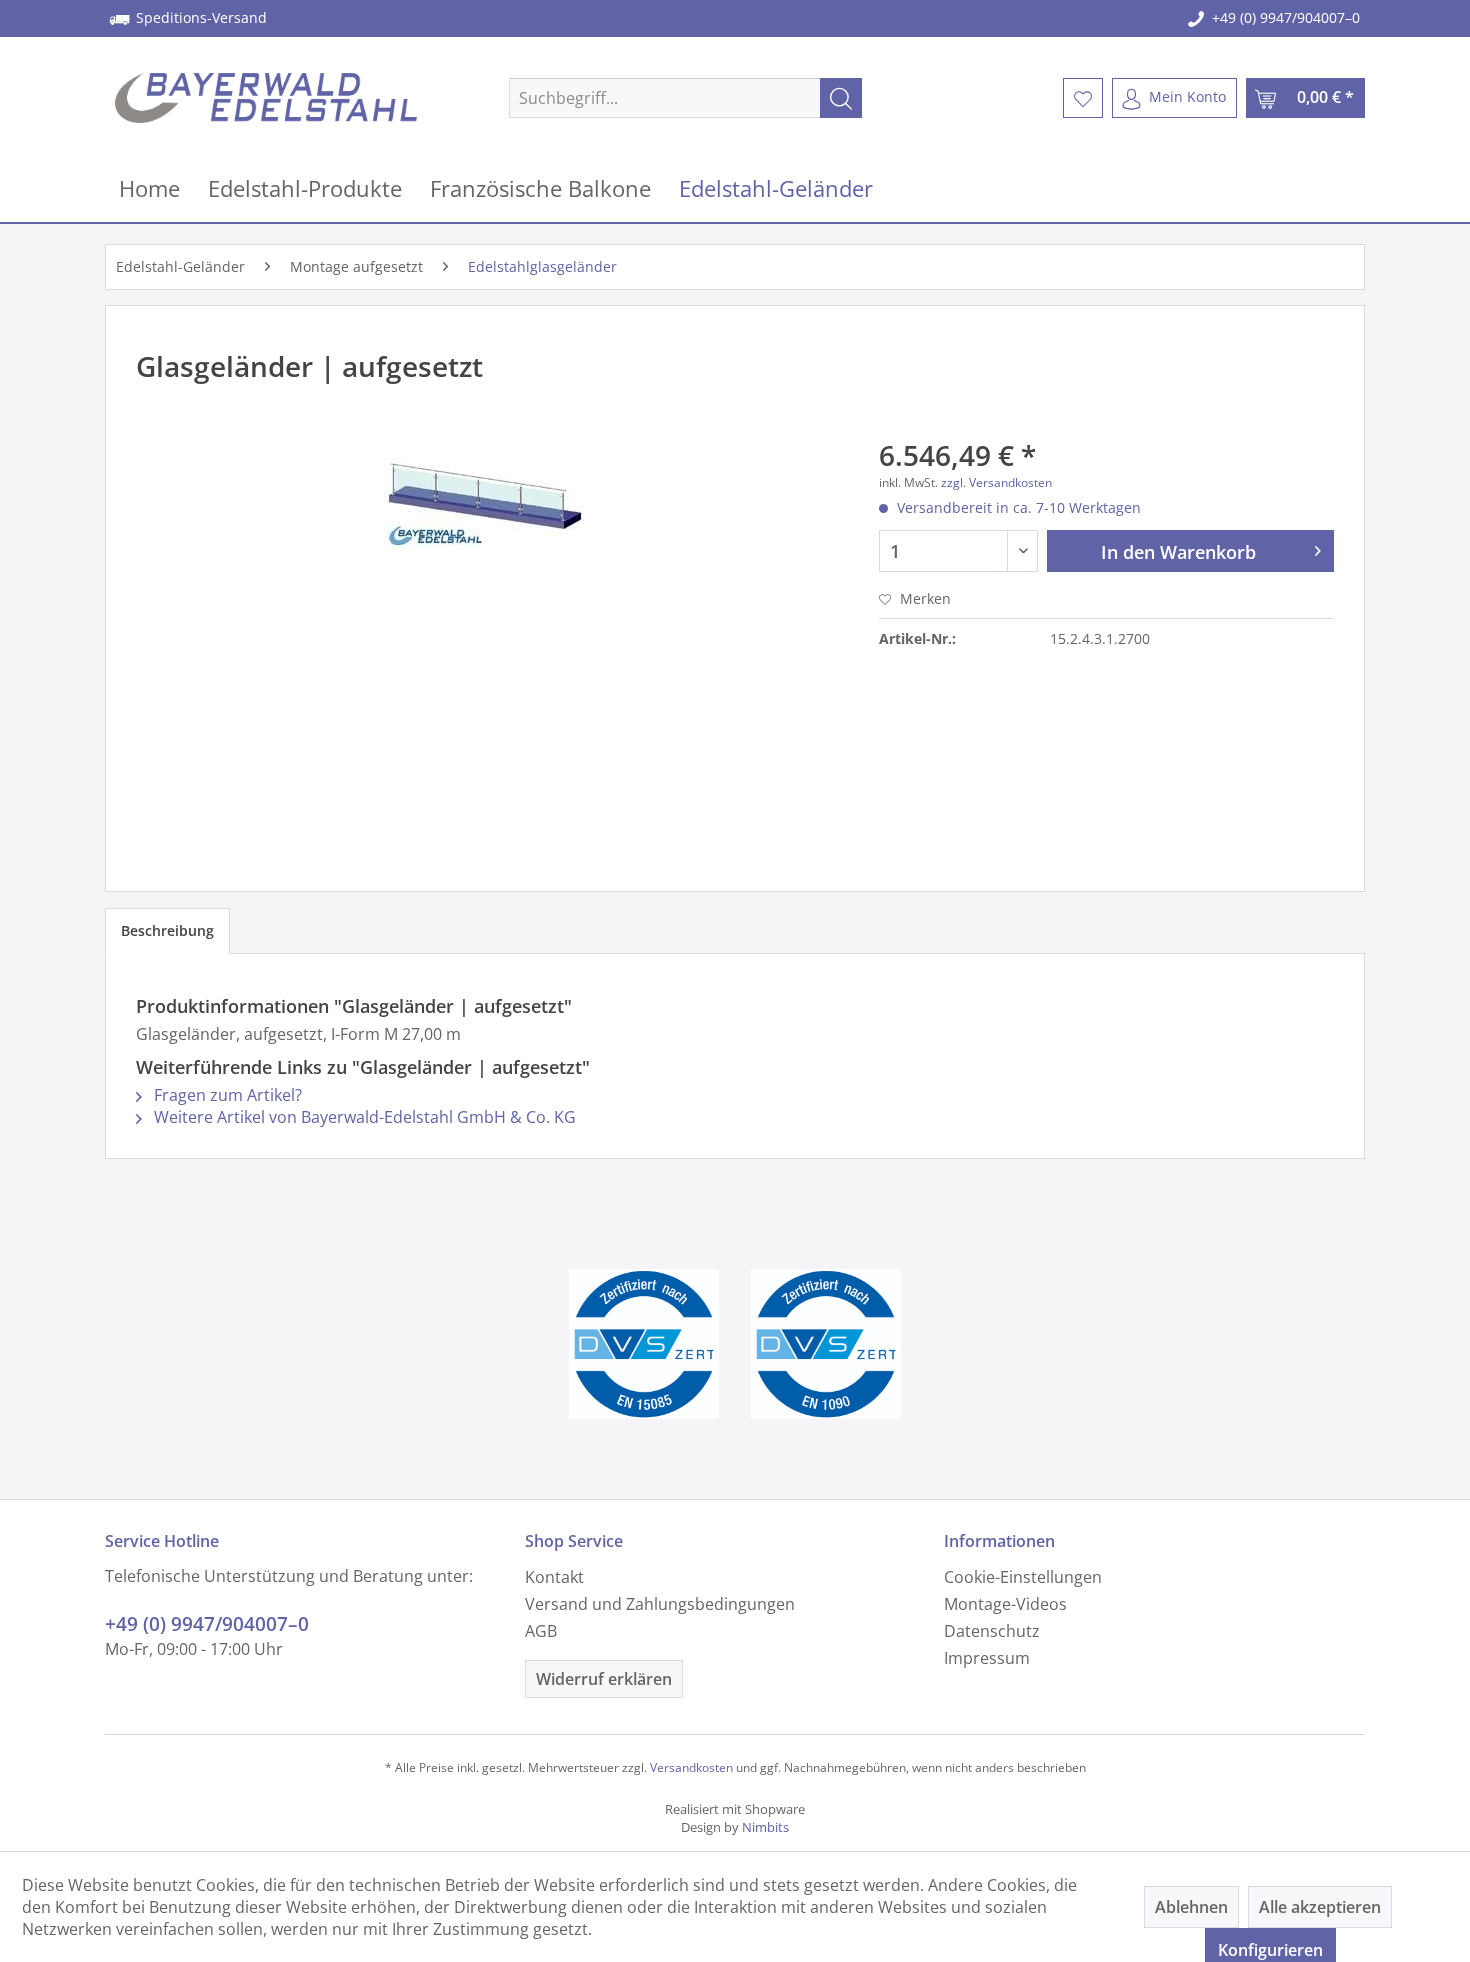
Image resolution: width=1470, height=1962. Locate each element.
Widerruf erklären (604, 1679)
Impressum (987, 1658)
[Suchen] (841, 98)
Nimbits (765, 1827)
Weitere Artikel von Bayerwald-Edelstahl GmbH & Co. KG (363, 1117)
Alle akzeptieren (1320, 1907)
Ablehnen (1191, 1907)
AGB (541, 1631)
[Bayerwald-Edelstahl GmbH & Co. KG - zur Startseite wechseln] (266, 98)
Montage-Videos (1005, 1604)
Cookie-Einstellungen (1023, 1577)
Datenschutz (992, 1631)
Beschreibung (167, 930)
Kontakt (554, 1577)
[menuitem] (685, 98)
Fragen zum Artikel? (226, 1095)
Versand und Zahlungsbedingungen (660, 1604)
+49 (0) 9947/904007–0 (1286, 17)
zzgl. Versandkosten (996, 482)
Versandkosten (691, 1767)
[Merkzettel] (1083, 98)
